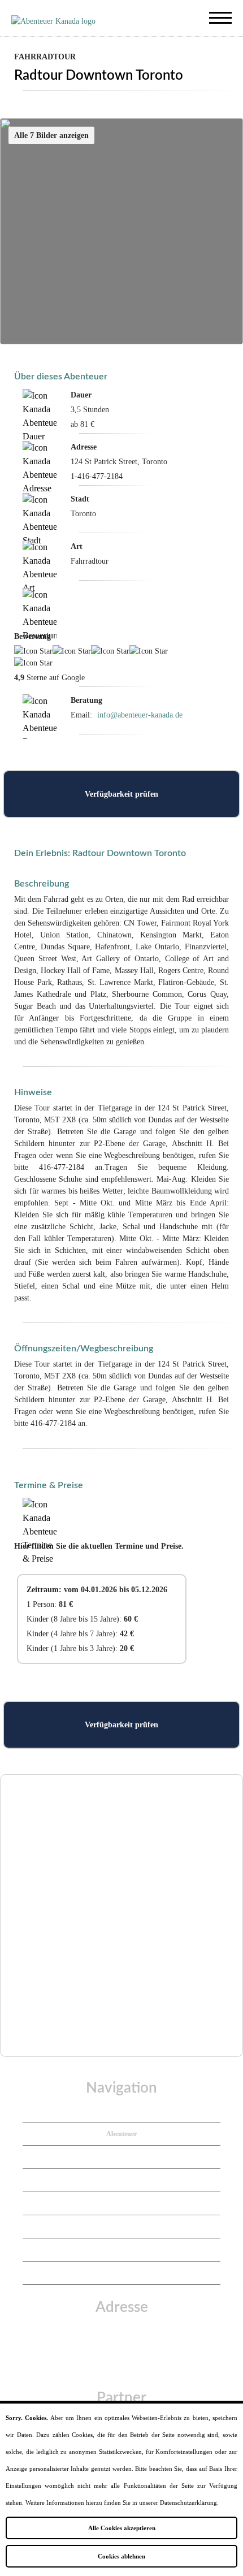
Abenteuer (121, 2134)
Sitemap (121, 2273)
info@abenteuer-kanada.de (140, 715)
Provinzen (122, 2157)
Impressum (122, 2203)
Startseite (121, 2111)
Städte (122, 2180)
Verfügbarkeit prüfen (121, 794)
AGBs (122, 2250)
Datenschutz (121, 2227)
